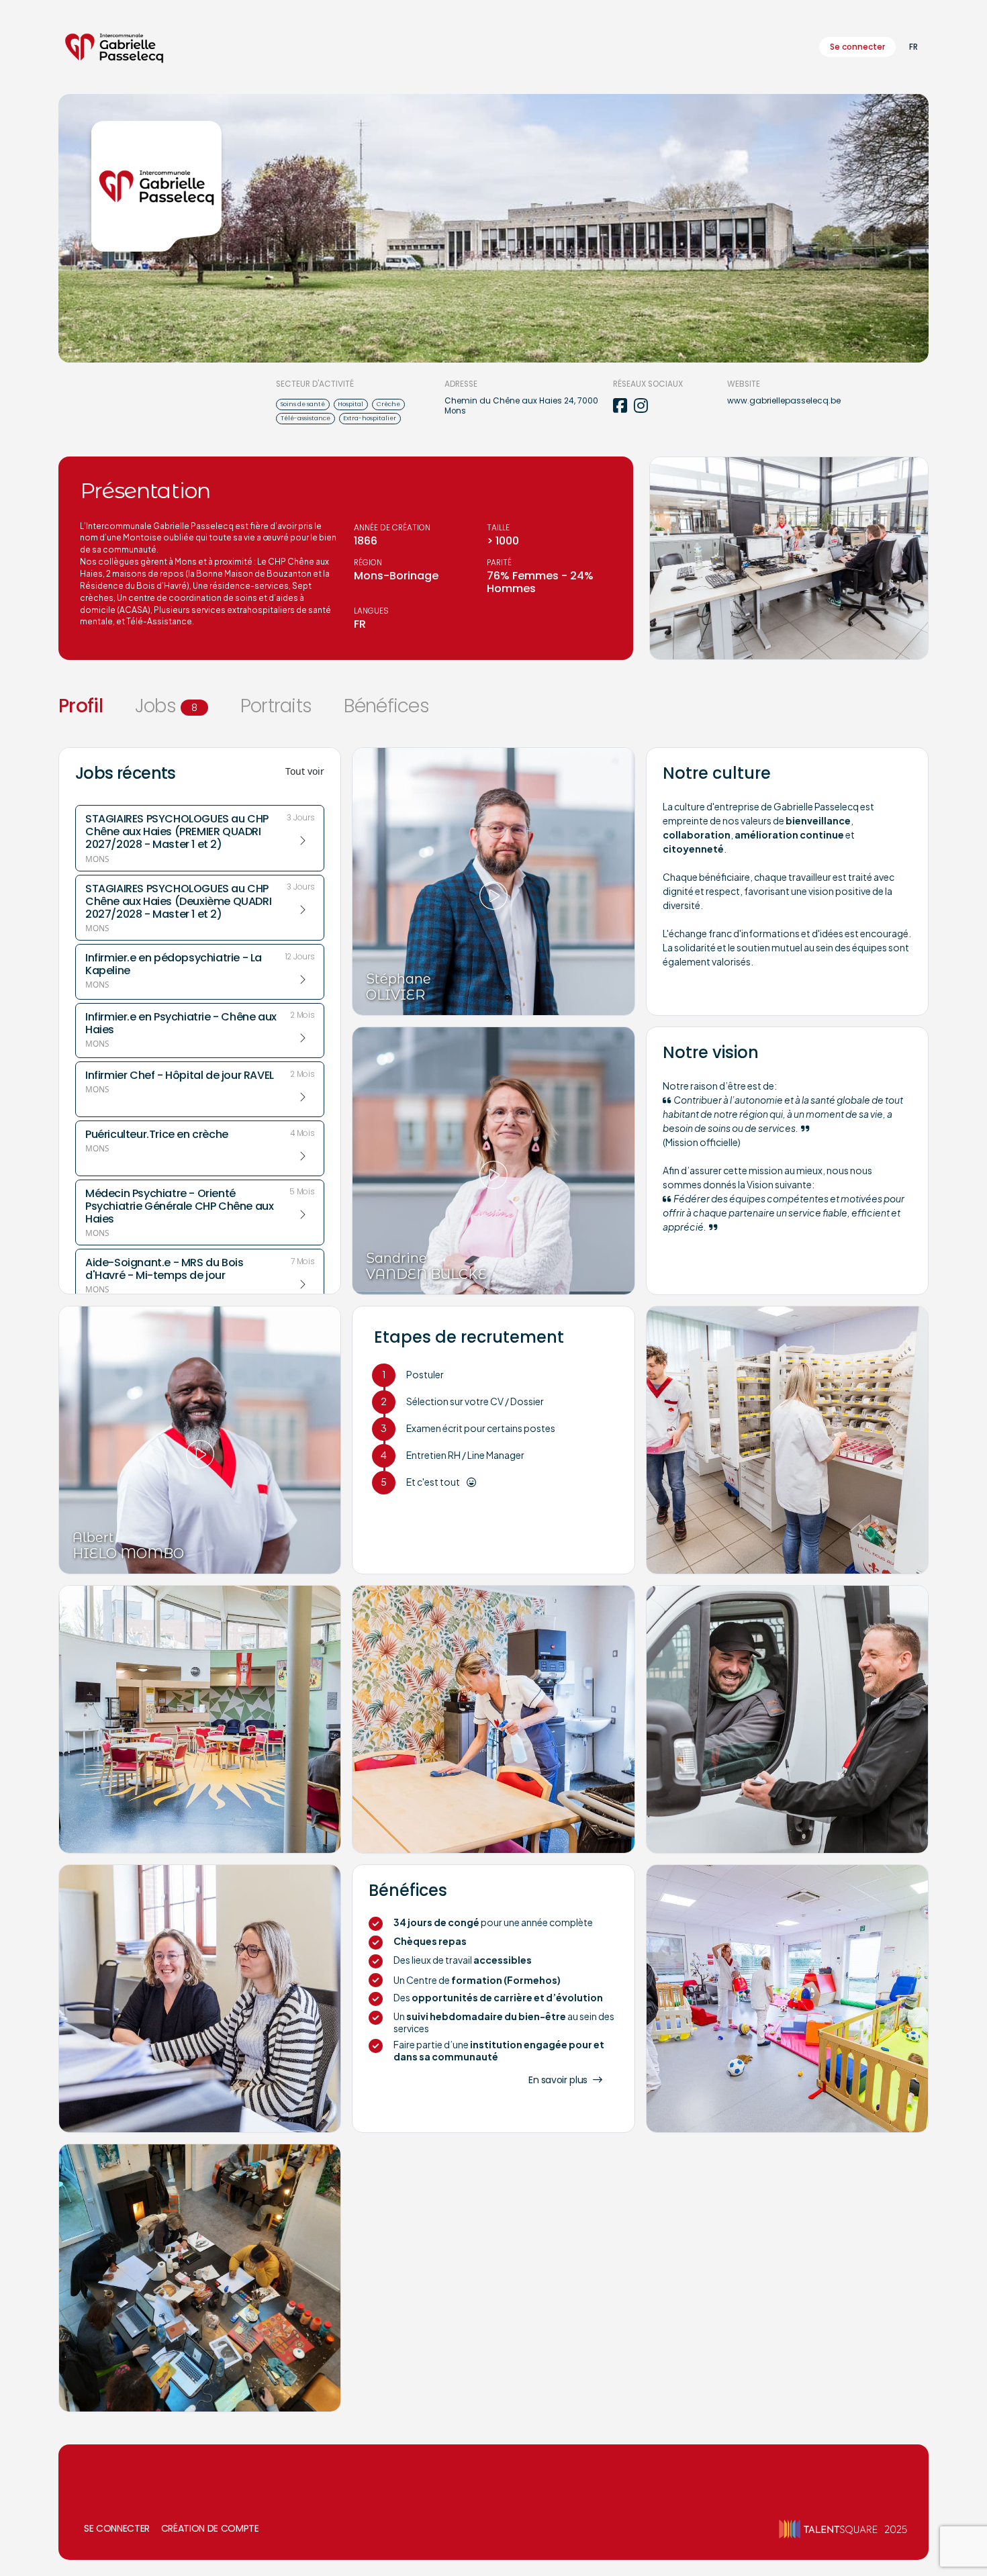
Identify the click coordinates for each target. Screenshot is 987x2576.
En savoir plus (558, 2080)
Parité (499, 563)
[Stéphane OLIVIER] (493, 880)
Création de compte (210, 2528)
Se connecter (857, 47)
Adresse (461, 384)
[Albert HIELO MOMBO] (200, 1439)
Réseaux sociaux (648, 384)
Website (744, 384)
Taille (498, 528)
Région (368, 563)
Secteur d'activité (315, 384)
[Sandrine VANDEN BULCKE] (493, 1160)
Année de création (392, 528)
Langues (371, 611)
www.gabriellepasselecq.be (784, 401)
